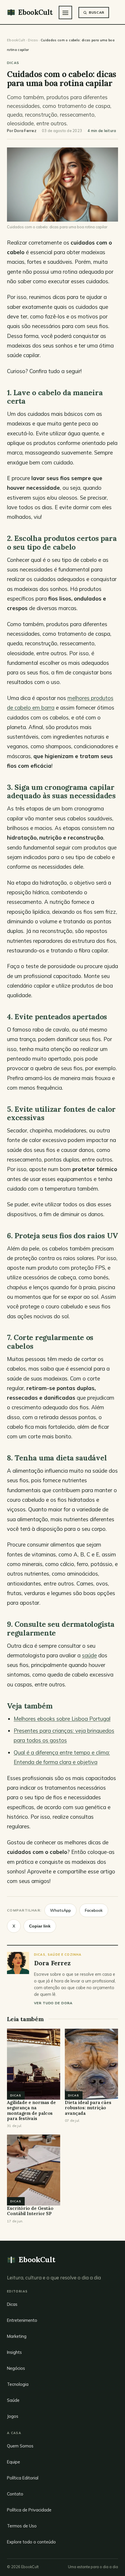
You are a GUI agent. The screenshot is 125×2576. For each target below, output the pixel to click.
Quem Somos (20, 2446)
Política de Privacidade (29, 2510)
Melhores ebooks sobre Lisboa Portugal (62, 1719)
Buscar (97, 12)
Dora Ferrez (25, 131)
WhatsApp (60, 1910)
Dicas (33, 40)
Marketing (17, 2336)
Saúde (13, 2400)
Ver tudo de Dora (53, 2003)
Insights (14, 2352)
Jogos (13, 2416)
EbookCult (16, 40)
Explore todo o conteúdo (31, 2542)
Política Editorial (23, 2478)
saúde (89, 1655)
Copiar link (40, 1926)
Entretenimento (22, 2320)
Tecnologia (18, 2384)
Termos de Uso (22, 2526)
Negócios (16, 2368)
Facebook (94, 1910)
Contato (15, 2494)
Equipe (14, 2462)
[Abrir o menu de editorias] (65, 13)
